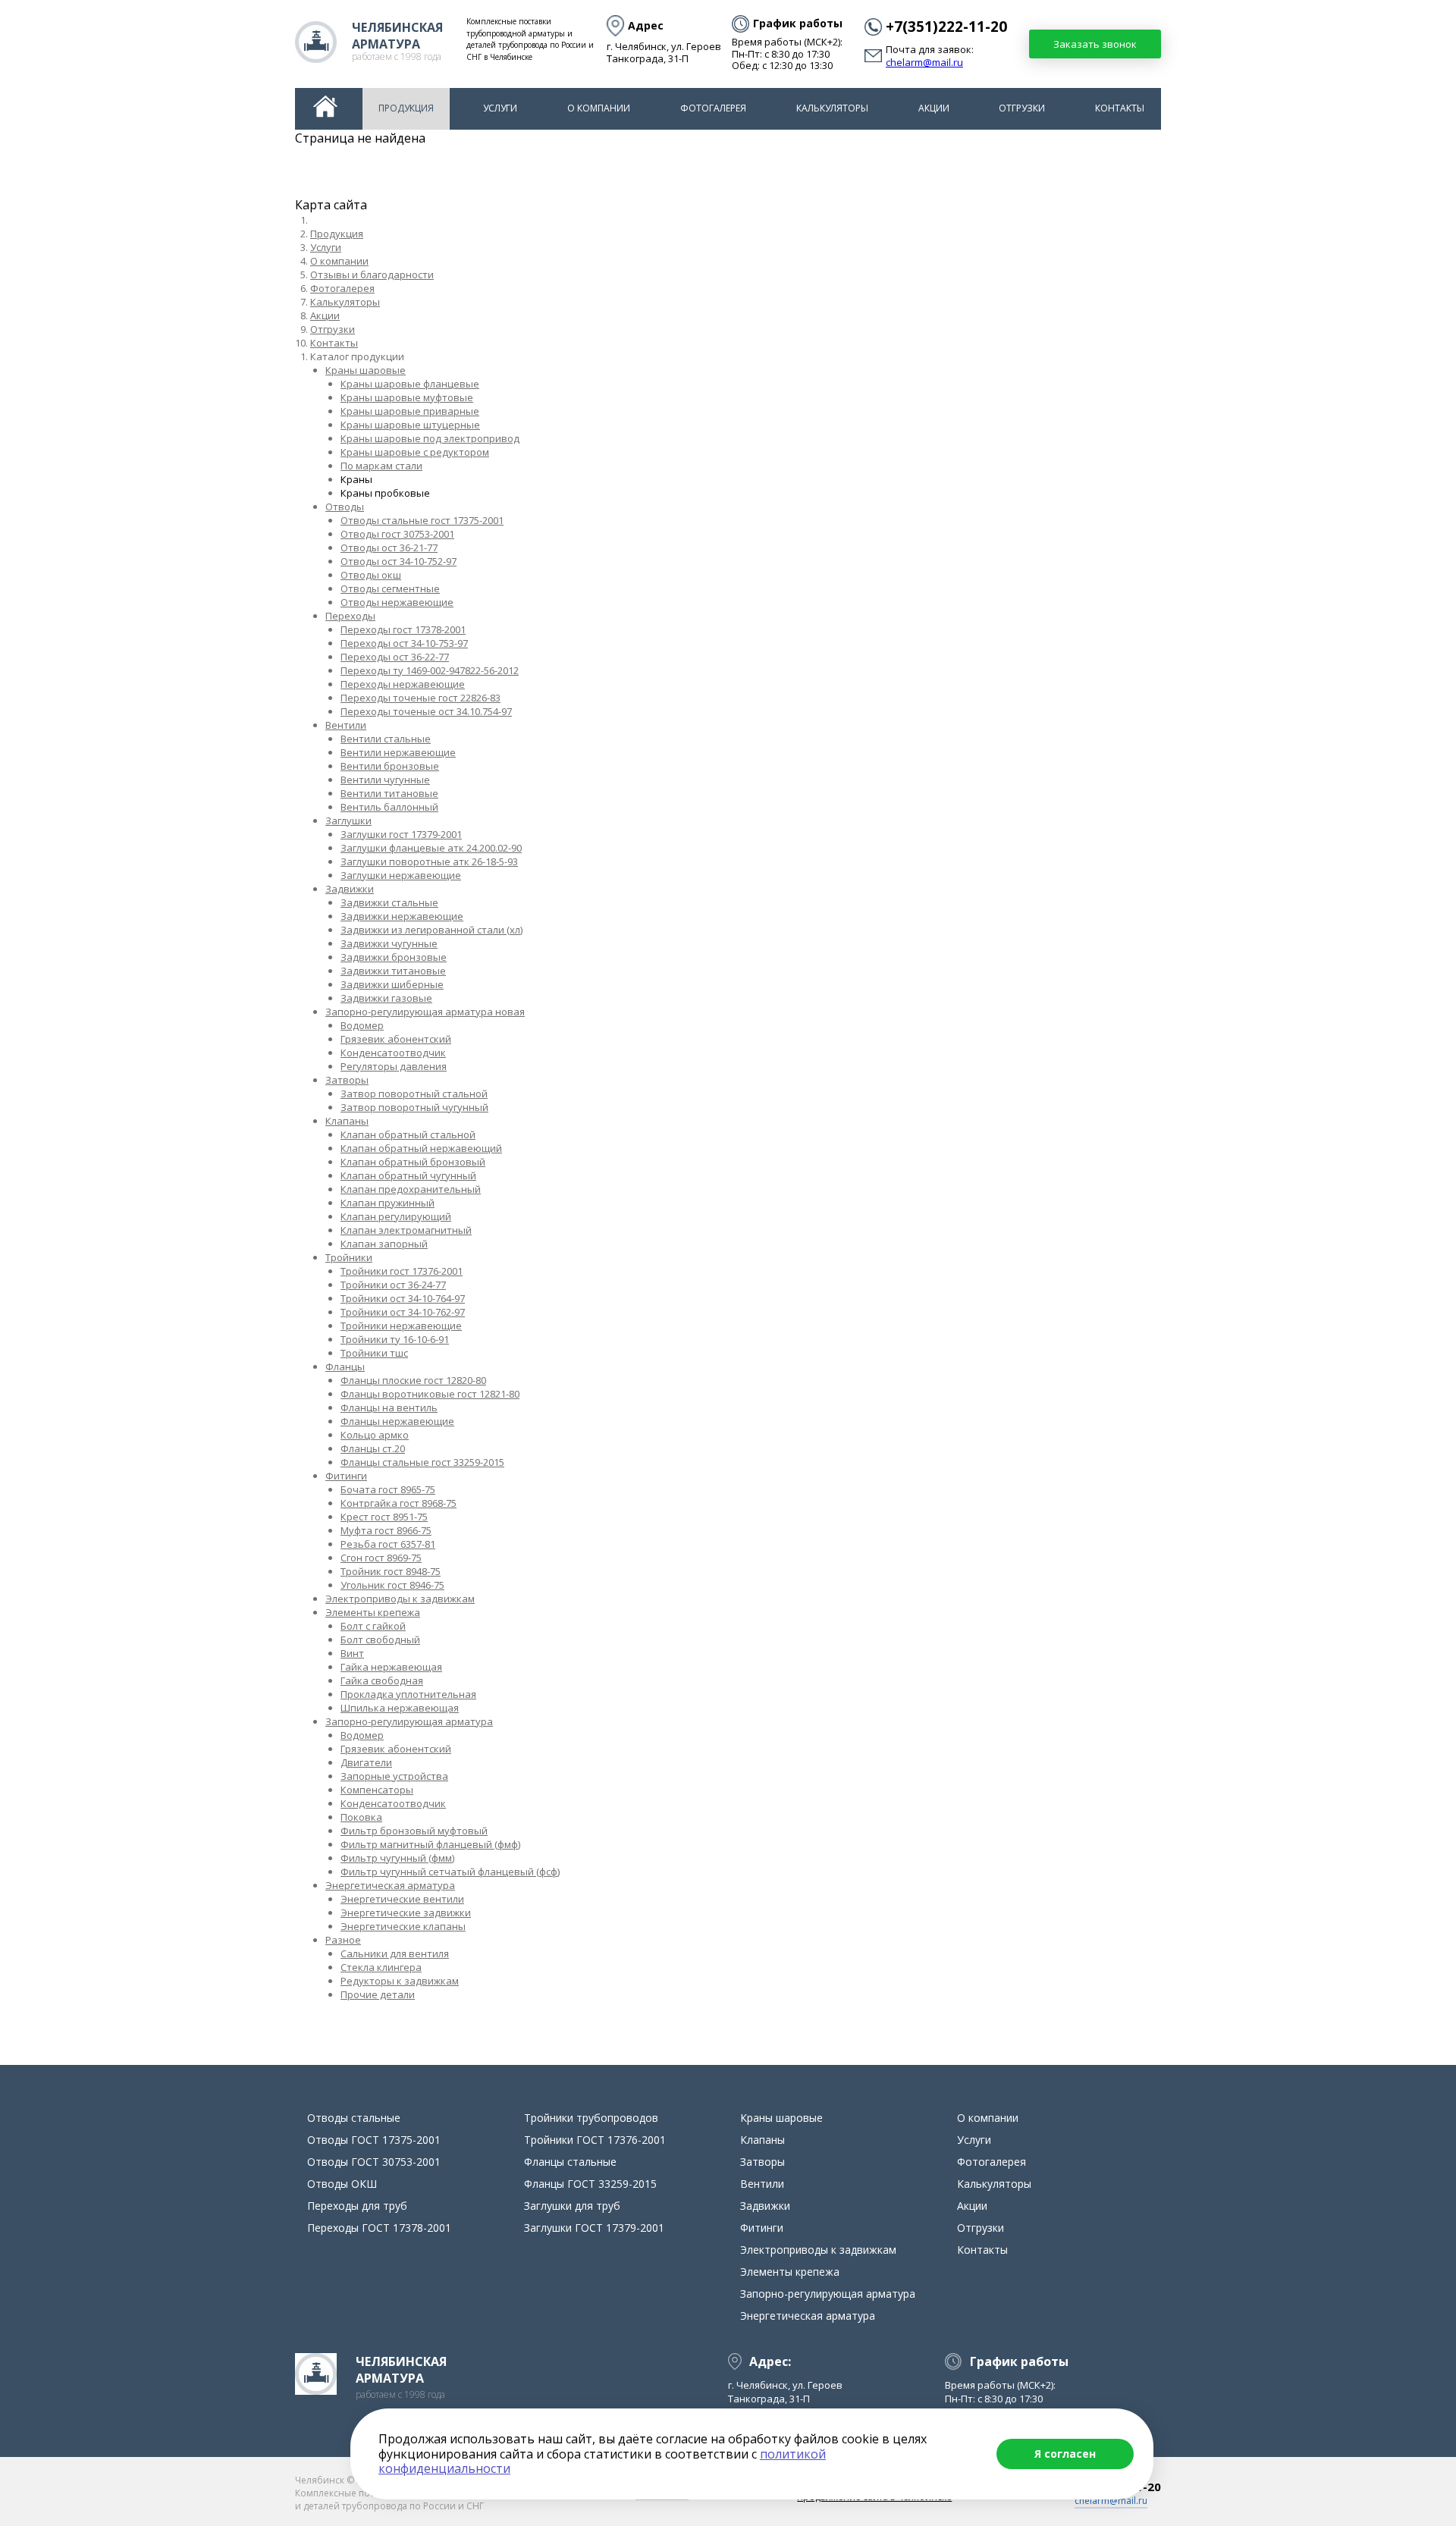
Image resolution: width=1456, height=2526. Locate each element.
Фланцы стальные (570, 2162)
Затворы (347, 1080)
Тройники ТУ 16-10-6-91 (395, 1339)
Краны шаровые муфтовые (407, 397)
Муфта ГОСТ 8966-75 (386, 1530)
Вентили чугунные (385, 780)
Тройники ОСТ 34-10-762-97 (403, 1312)
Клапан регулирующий (396, 1216)
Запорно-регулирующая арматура (409, 1721)
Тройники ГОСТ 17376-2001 (402, 1271)
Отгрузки (1022, 108)
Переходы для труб (357, 2206)
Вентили (346, 725)
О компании (599, 108)
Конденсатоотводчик (393, 1053)
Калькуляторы (832, 108)
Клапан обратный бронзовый (413, 1162)
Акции (934, 108)
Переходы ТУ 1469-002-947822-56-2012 (430, 670)
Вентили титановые (389, 793)
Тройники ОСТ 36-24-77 (393, 1285)
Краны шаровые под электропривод (430, 438)
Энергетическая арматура (390, 1885)
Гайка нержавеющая (391, 1667)
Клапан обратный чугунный (408, 1175)
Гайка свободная (382, 1680)
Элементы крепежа (373, 1612)
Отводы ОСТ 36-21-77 (389, 548)
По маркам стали (381, 466)
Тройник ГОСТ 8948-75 (391, 1571)
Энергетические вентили (402, 1899)
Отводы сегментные (390, 588)
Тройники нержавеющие (401, 1326)
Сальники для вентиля (395, 1953)
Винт (352, 1653)
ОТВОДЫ (345, 507)
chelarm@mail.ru (924, 63)
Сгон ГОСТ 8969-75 (381, 1558)
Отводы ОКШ (371, 575)
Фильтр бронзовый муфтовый (414, 1831)
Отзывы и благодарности (372, 275)
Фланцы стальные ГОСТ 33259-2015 (422, 1462)
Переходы (350, 616)
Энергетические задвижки (406, 1913)
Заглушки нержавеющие (401, 875)
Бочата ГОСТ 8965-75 (388, 1489)
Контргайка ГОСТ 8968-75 (399, 1503)
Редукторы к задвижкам (400, 1981)
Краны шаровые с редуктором (415, 452)
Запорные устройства (394, 1776)
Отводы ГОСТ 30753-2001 (397, 534)
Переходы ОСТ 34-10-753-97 (404, 643)
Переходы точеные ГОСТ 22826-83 (420, 698)
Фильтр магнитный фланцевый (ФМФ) (430, 1844)
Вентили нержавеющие (398, 752)
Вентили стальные (386, 739)
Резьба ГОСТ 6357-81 (388, 1544)
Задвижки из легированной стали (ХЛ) (431, 930)
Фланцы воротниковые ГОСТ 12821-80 (430, 1394)
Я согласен (1065, 2454)
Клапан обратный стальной (408, 1134)
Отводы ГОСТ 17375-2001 (374, 2140)
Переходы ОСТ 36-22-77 (395, 657)
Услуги (500, 108)
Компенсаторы (377, 1790)
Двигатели (366, 1762)
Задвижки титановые (393, 971)
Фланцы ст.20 (373, 1448)
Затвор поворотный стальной (414, 1094)
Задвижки (350, 889)
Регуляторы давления (394, 1066)
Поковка (361, 1817)
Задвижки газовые (386, 998)
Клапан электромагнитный (406, 1230)
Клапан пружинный (388, 1203)
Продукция (406, 108)
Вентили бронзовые (390, 766)
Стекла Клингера (381, 1967)
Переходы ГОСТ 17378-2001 (403, 629)
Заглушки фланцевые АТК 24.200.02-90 (431, 848)
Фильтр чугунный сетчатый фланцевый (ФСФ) (450, 1872)
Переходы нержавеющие (403, 684)
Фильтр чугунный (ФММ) (397, 1858)
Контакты (1120, 108)
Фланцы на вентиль (389, 1407)
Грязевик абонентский (396, 1039)
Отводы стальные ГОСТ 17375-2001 (422, 520)
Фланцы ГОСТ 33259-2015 (590, 2184)
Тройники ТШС (374, 1353)
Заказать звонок (1095, 44)
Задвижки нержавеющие (402, 916)
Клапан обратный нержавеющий (421, 1148)
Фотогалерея (713, 108)
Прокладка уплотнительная (408, 1694)
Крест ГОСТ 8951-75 (384, 1517)
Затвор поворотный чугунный (414, 1107)
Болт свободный (380, 1640)
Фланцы (345, 1367)
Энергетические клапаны (403, 1926)
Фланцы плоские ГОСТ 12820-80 (413, 1380)
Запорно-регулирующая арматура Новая (425, 1012)
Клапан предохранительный (411, 1189)
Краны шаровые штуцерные (410, 425)
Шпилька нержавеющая (400, 1708)
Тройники (349, 1257)
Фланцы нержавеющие (397, 1421)
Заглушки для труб (572, 2206)
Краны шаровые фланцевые (410, 384)
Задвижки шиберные (392, 984)
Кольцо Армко (375, 1435)
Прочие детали (378, 1994)
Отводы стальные (354, 2118)
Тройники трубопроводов (591, 2118)
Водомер (362, 1025)
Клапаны (347, 1121)
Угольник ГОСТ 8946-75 (392, 1585)
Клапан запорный (384, 1244)
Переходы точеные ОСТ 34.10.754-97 (426, 711)
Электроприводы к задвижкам (400, 1599)
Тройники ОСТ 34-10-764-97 (403, 1298)
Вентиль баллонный (389, 807)
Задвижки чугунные (389, 943)
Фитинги (346, 1476)
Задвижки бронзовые (394, 957)
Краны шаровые (366, 370)
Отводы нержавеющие (397, 602)
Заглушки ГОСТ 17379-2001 (401, 834)
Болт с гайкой (373, 1626)
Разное (343, 1940)
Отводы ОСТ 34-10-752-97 (399, 561)
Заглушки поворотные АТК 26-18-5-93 (429, 861)
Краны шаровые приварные (410, 411)
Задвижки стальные (389, 902)
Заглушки (348, 821)
